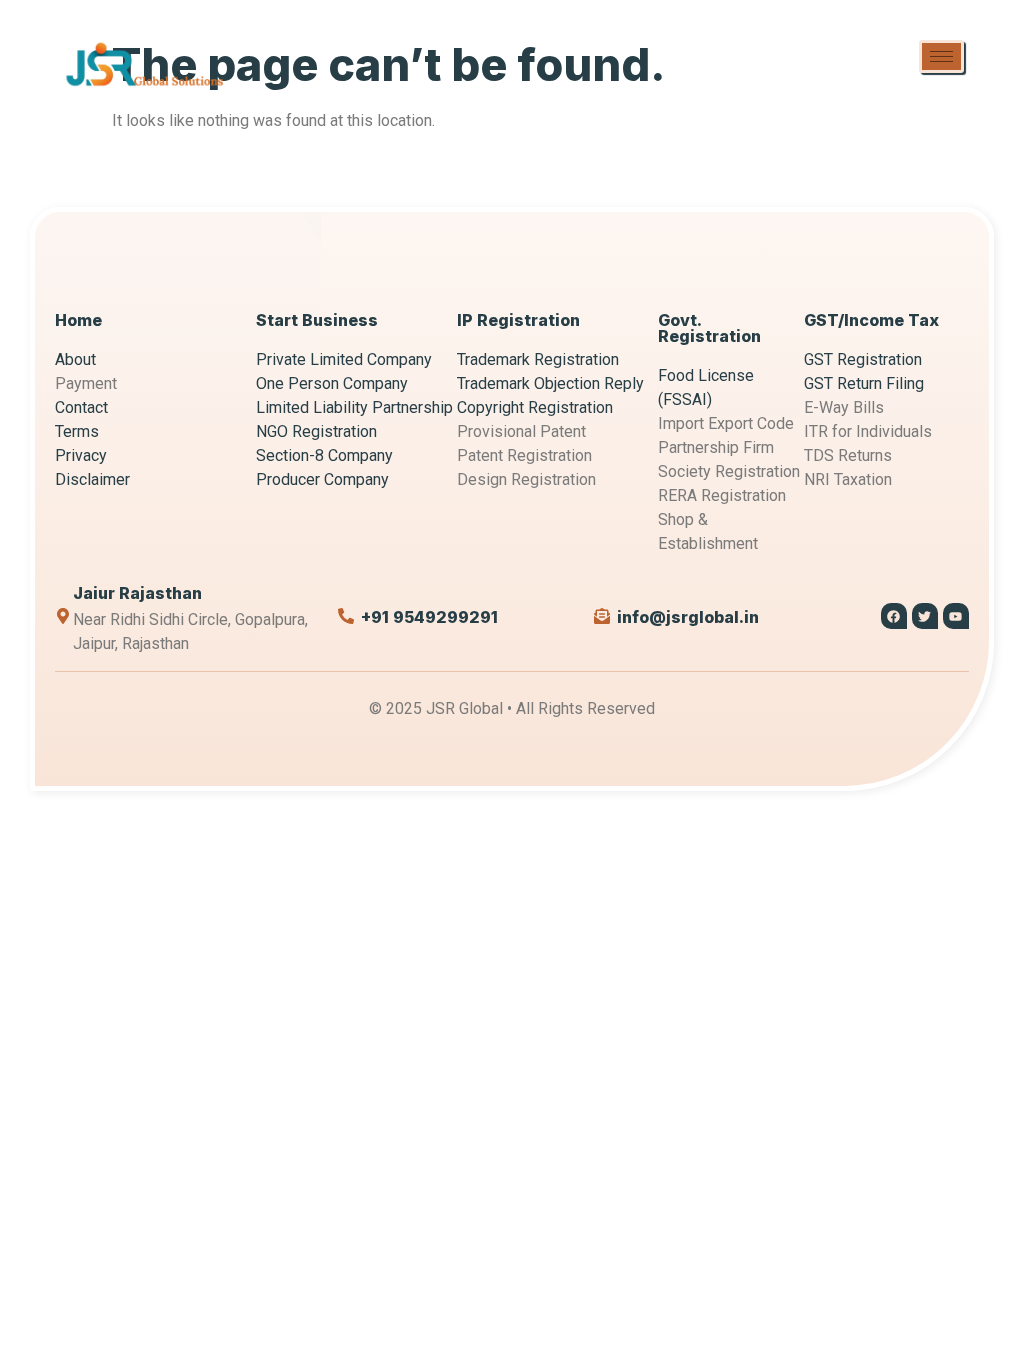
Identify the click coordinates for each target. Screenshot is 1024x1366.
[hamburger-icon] (941, 56)
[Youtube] (956, 616)
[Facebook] (894, 616)
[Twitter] (925, 616)
